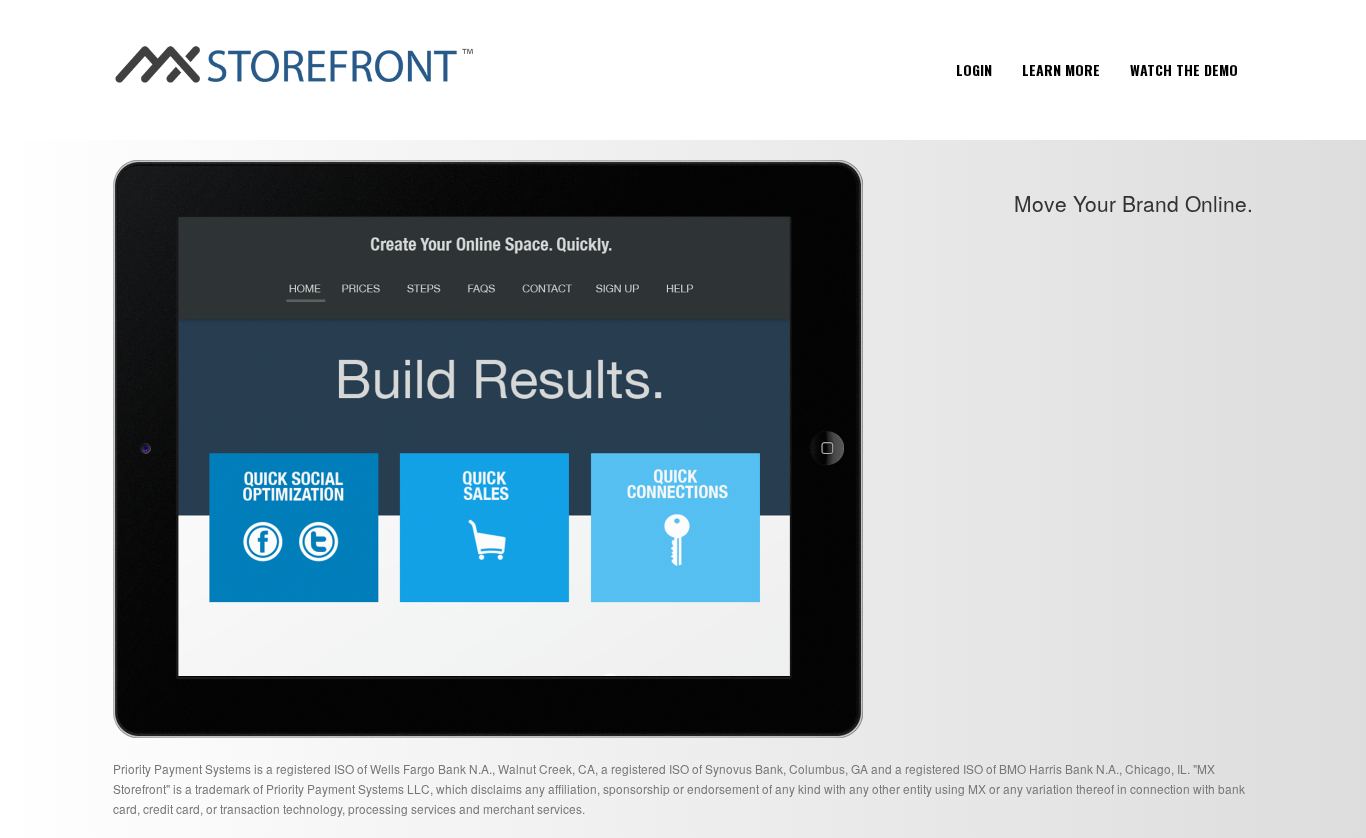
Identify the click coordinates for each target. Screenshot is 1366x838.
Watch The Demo (1184, 69)
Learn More (1061, 69)
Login (974, 69)
